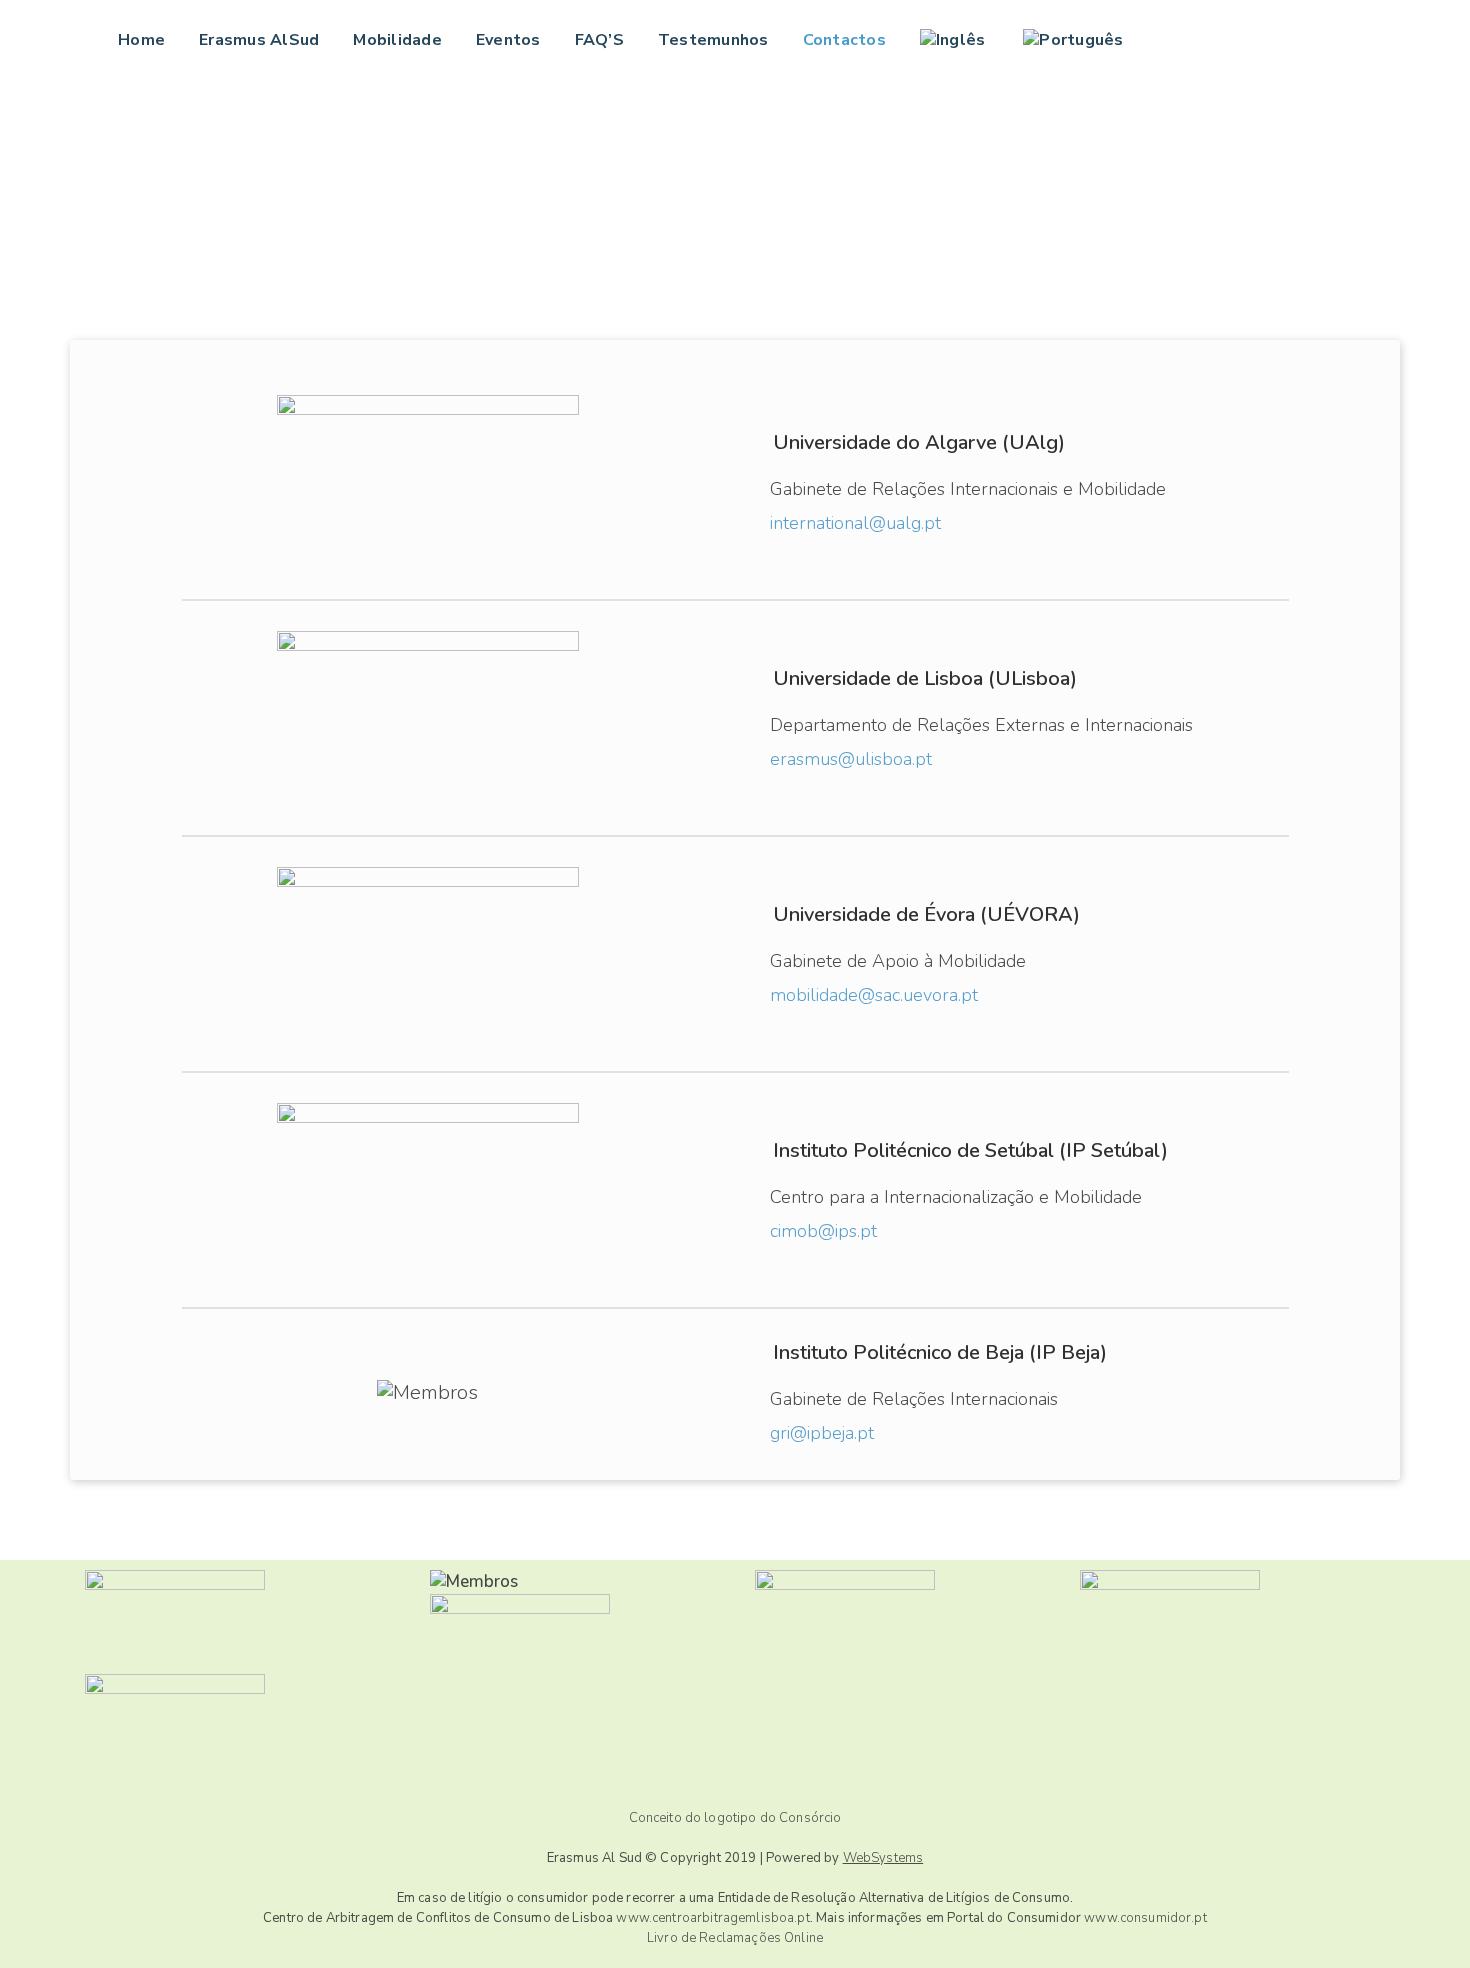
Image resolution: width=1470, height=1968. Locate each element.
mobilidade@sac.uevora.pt (874, 995)
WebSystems (883, 1858)
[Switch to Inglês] (955, 40)
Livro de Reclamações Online (735, 1938)
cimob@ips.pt (823, 1231)
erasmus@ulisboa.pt (851, 759)
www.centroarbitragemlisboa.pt (712, 1918)
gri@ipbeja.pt (822, 1433)
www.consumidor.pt (1145, 1918)
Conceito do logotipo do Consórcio (735, 1818)
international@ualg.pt (855, 523)
